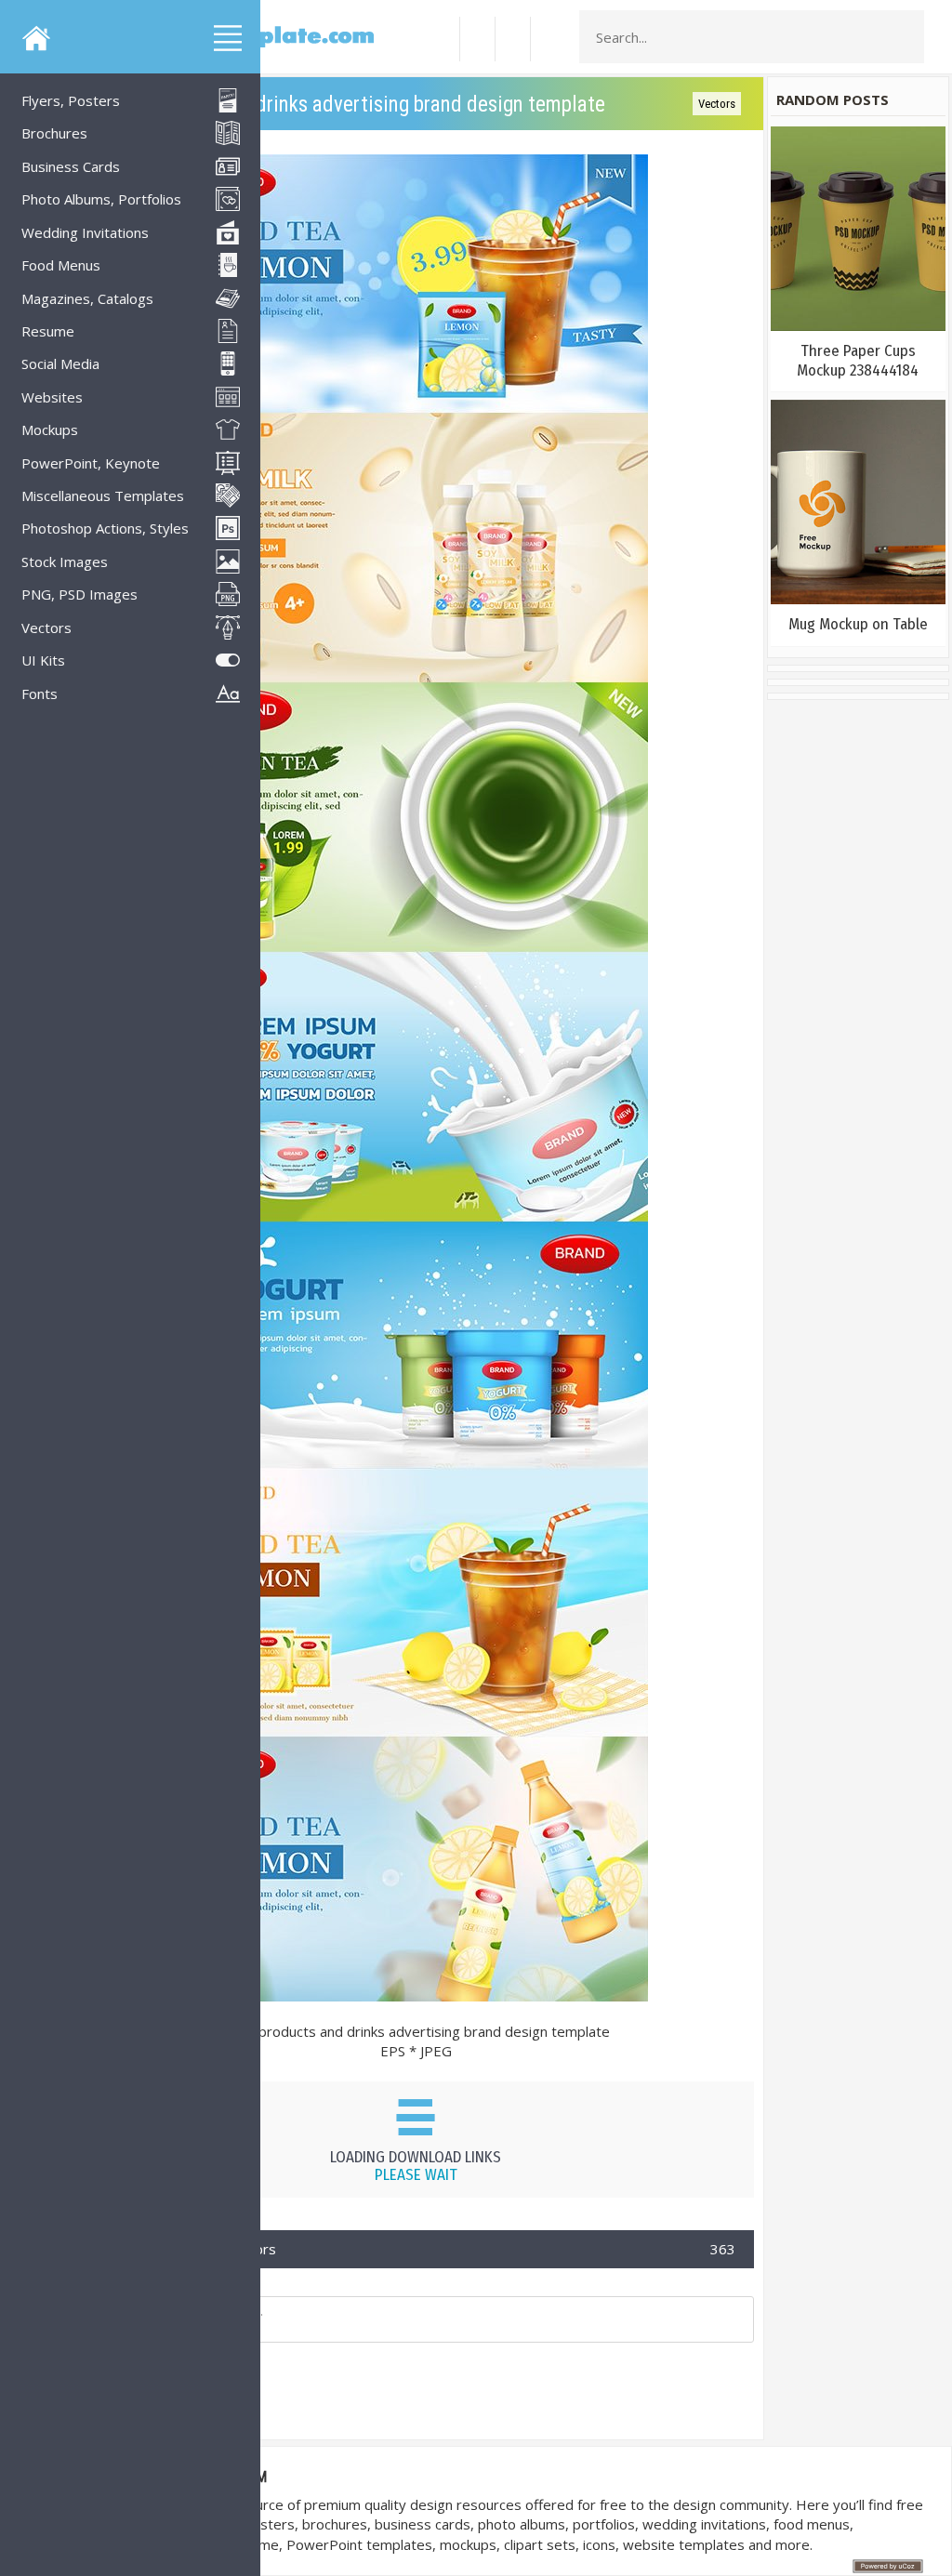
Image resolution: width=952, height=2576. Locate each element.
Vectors (717, 104)
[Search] (905, 37)
